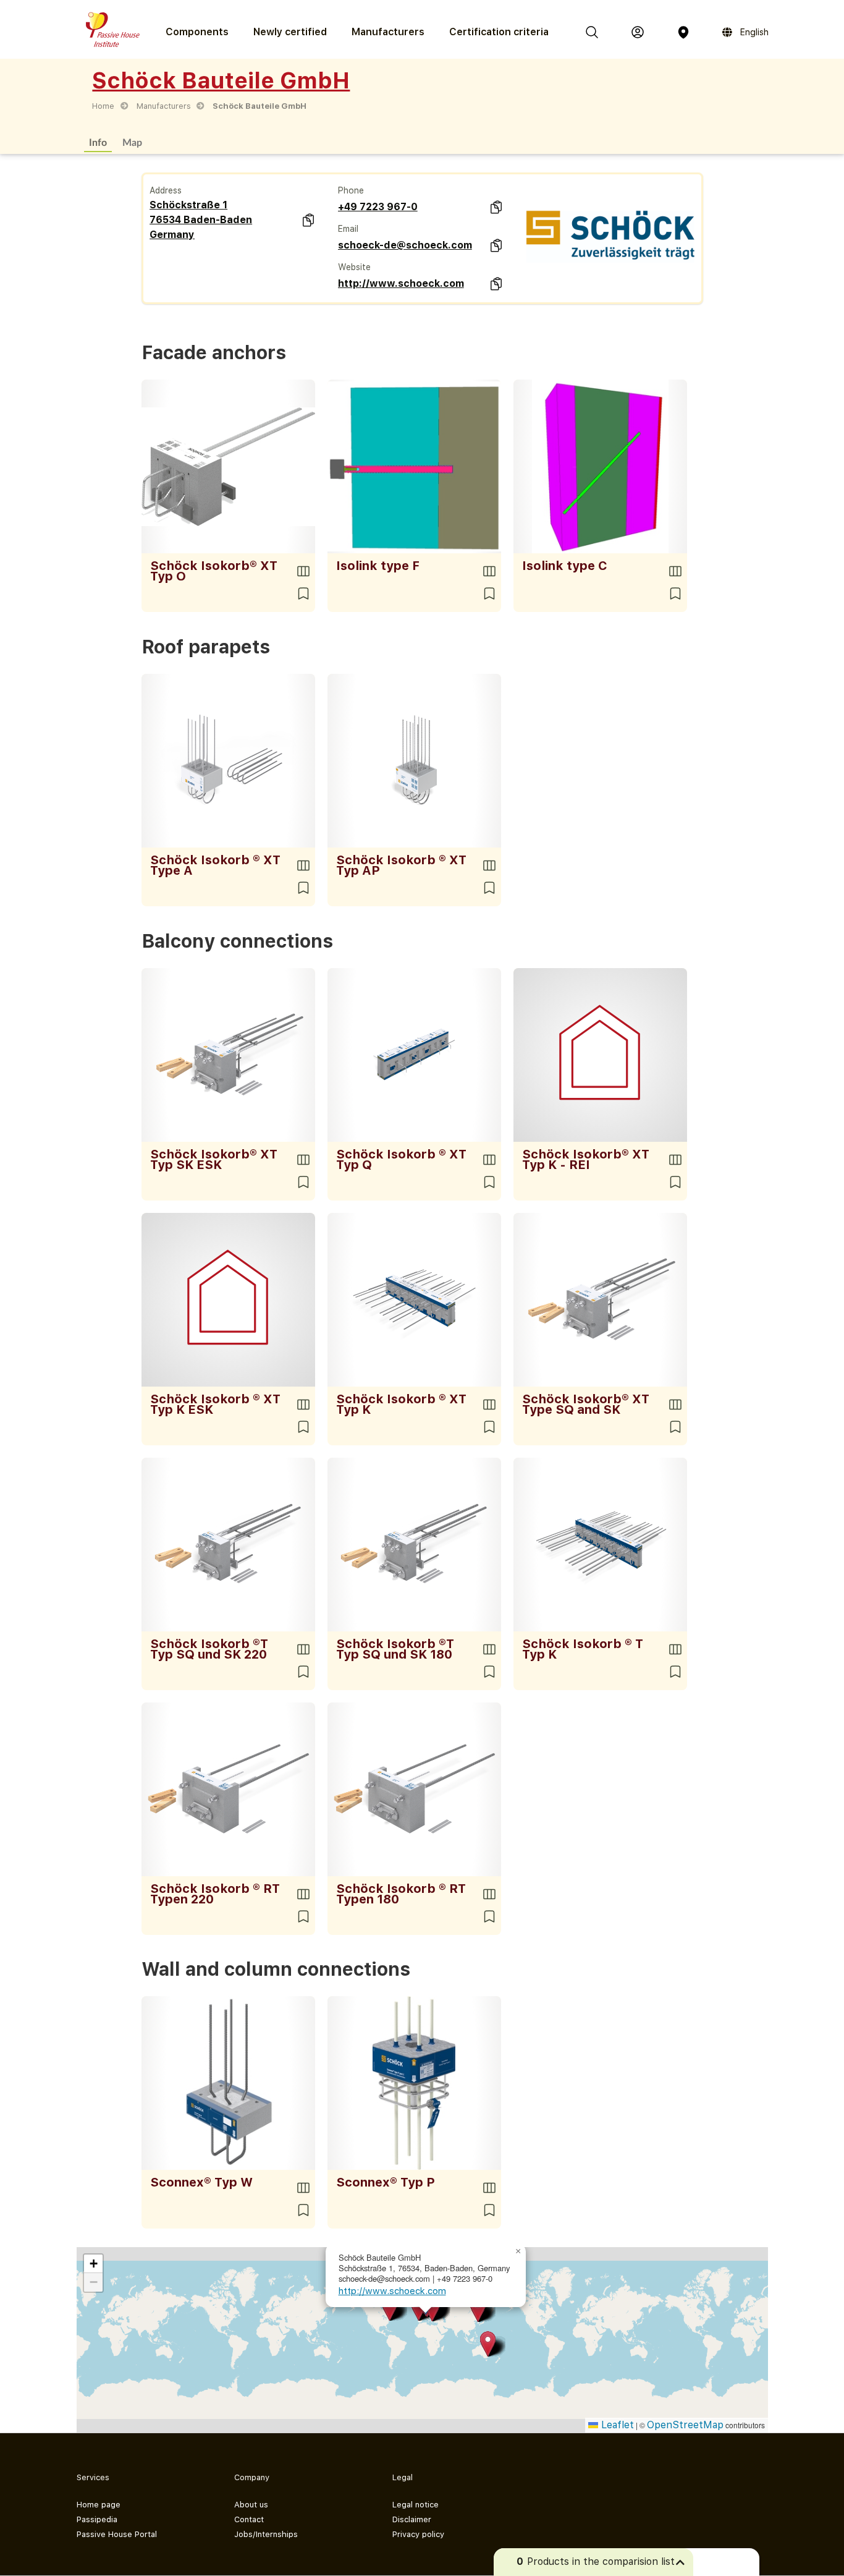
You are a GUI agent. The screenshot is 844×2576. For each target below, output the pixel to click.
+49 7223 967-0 (378, 207)
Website (354, 267)
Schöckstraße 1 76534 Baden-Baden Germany (201, 220)
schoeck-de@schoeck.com (405, 245)
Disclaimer (412, 2519)
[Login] (638, 32)
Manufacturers (388, 32)
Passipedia (97, 2519)
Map (132, 142)
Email (348, 229)
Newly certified (290, 32)
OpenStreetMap (685, 2425)
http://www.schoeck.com (401, 283)
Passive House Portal (117, 2534)
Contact (249, 2519)
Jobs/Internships (266, 2534)
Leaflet (616, 2425)
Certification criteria (499, 32)
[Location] (683, 32)
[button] (478, 2309)
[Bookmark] (303, 593)
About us (251, 2505)
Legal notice (416, 2505)
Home (103, 106)
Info (98, 142)
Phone (351, 190)
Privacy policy (418, 2534)
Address (166, 190)
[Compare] (303, 571)
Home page (99, 2505)
